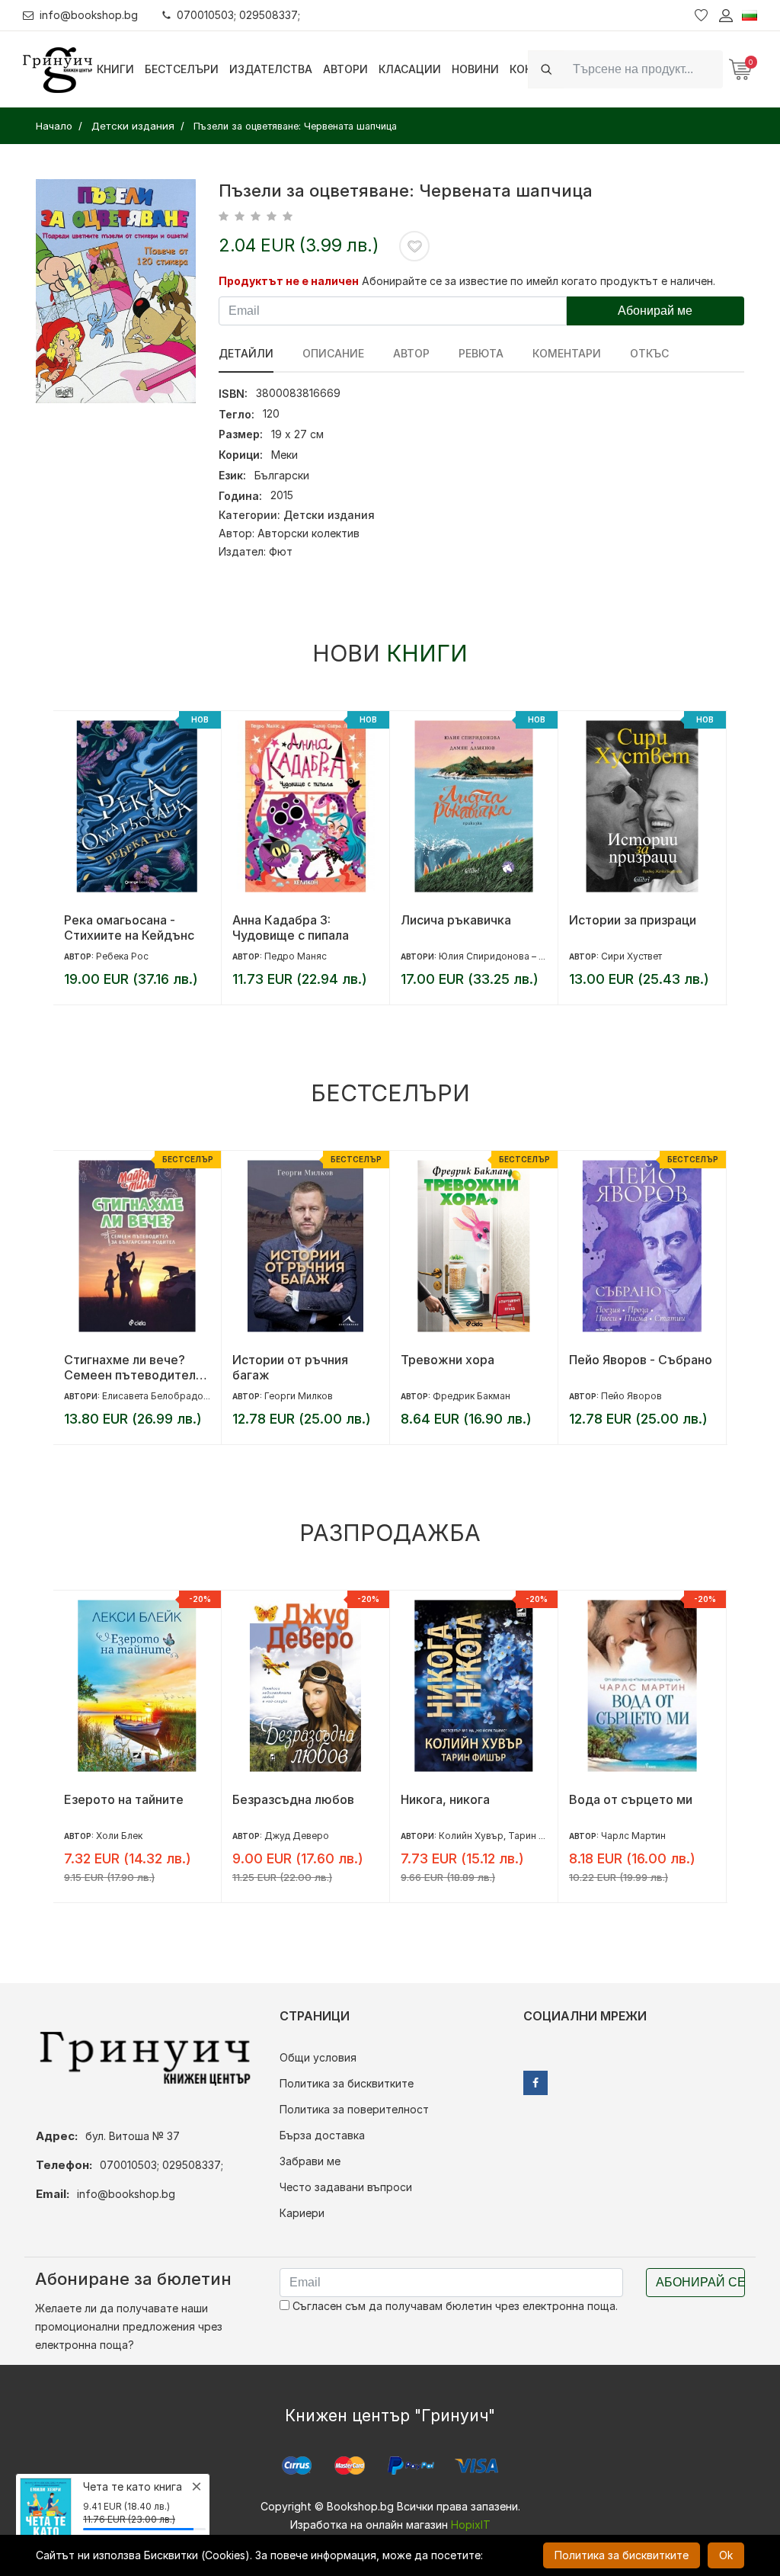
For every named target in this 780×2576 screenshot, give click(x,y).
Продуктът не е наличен (289, 281)
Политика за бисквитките (347, 2083)
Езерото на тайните (124, 1799)
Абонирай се (700, 2282)
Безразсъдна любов (293, 1799)
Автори (345, 69)
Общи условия (318, 2057)
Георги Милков (299, 1396)
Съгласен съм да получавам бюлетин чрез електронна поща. (454, 2306)
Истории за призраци (633, 920)
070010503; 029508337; (238, 15)
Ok (726, 2555)
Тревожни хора (448, 1360)
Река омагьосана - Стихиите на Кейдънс (129, 928)
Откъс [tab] (649, 353)
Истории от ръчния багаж (290, 1367)
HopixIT (471, 2525)
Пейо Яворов (631, 1396)
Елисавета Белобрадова (158, 1396)
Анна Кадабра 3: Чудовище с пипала (291, 928)
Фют (281, 551)
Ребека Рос (122, 956)
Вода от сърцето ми (631, 1799)
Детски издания (329, 515)
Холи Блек (119, 1836)
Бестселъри (182, 69)
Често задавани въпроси (346, 2187)
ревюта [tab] (481, 353)
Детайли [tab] (246, 353)
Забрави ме (310, 2161)
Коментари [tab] (567, 353)
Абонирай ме (655, 311)
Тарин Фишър (540, 1836)
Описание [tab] (333, 353)
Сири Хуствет (631, 956)
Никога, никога (445, 1799)
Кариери (302, 2213)
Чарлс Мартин (633, 1836)
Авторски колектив (308, 533)
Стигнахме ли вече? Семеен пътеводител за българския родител (134, 1367)
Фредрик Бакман (472, 1396)
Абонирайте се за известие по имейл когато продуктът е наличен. (539, 281)
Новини (475, 69)
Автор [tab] (411, 353)
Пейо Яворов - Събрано (641, 1360)
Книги (115, 69)
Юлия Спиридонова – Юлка (501, 956)
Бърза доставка (322, 2135)
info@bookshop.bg (89, 15)
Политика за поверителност (354, 2109)
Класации (410, 69)
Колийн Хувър (471, 1836)
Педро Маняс (296, 956)
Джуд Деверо (297, 1836)
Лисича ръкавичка (456, 920)
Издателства (271, 69)
